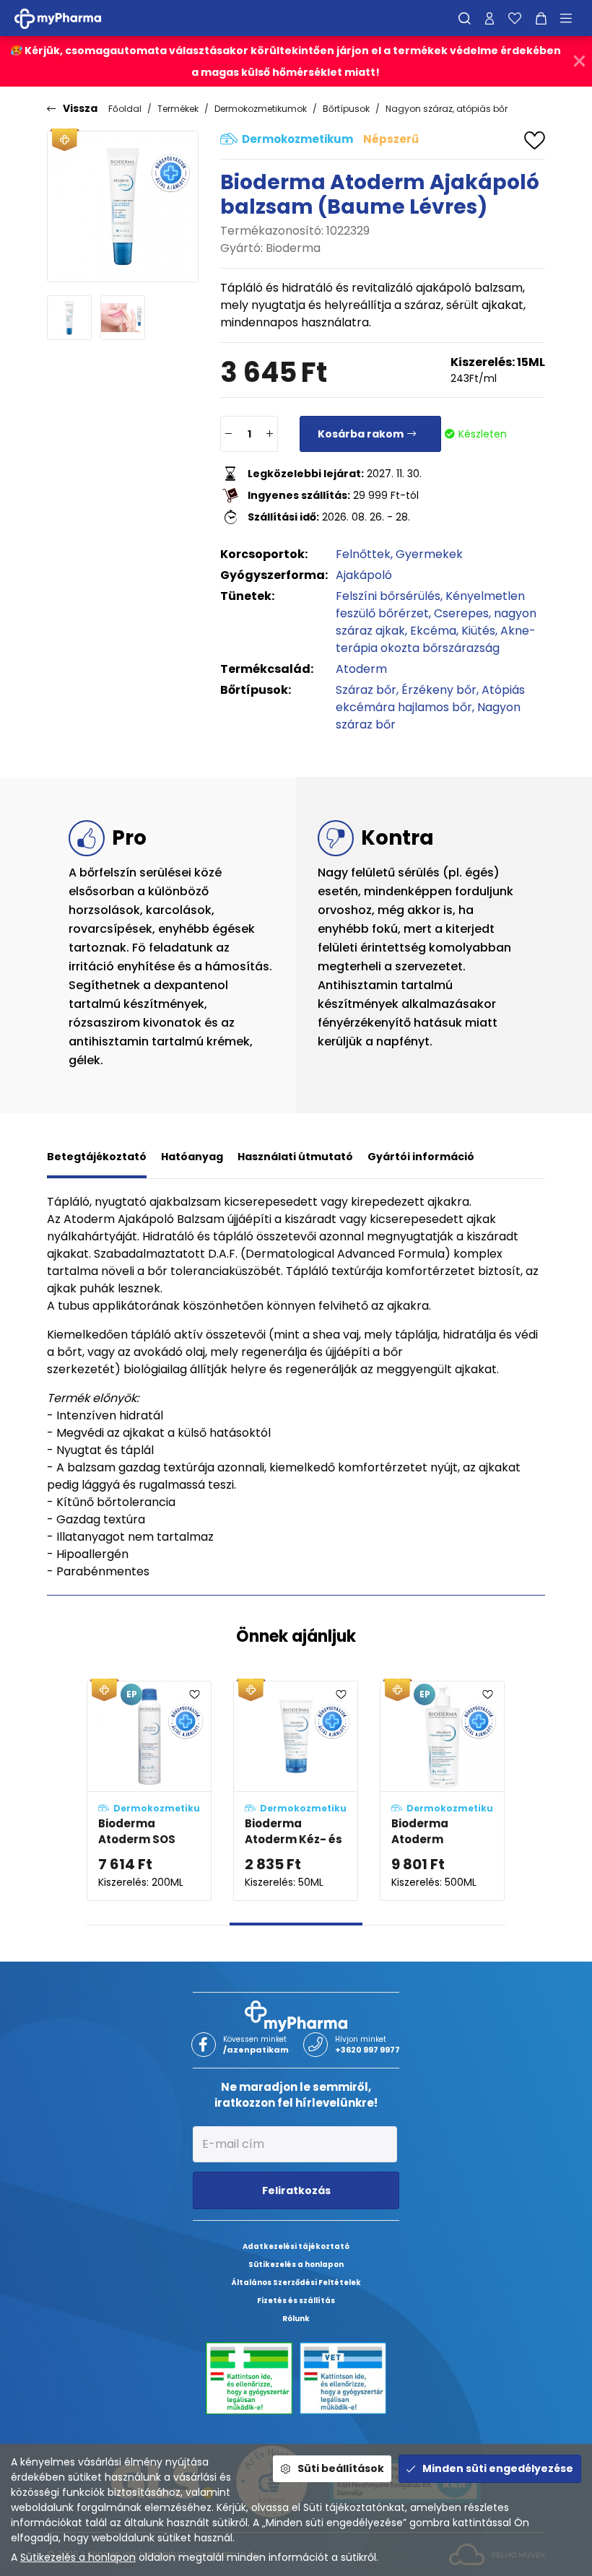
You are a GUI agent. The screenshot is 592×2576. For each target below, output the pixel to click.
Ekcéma (433, 631)
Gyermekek (429, 554)
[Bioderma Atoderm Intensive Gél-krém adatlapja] (442, 1790)
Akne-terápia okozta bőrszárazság (436, 639)
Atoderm (361, 669)
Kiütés (478, 631)
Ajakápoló (364, 575)
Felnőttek (363, 554)
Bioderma (293, 248)
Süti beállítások (341, 2468)
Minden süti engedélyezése (498, 2468)
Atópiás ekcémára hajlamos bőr (430, 699)
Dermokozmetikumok (261, 109)
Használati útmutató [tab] (295, 1157)
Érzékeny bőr (439, 690)
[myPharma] (69, 18)
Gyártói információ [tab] (421, 1157)
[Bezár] (579, 61)
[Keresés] (465, 18)
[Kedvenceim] (515, 18)
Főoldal (125, 109)
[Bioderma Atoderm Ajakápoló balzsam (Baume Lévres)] (123, 206)
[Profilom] (489, 18)
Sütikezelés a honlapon (78, 2557)
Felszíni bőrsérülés (388, 596)
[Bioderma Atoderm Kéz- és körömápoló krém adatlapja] (296, 1790)
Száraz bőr (366, 690)
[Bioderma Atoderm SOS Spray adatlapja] (149, 1790)
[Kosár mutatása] (541, 18)
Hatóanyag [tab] (192, 1157)
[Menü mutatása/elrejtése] (571, 18)
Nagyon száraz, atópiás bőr (447, 109)
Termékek (178, 109)
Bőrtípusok (346, 109)
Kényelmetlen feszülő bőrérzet (430, 605)
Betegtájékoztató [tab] (97, 1157)
